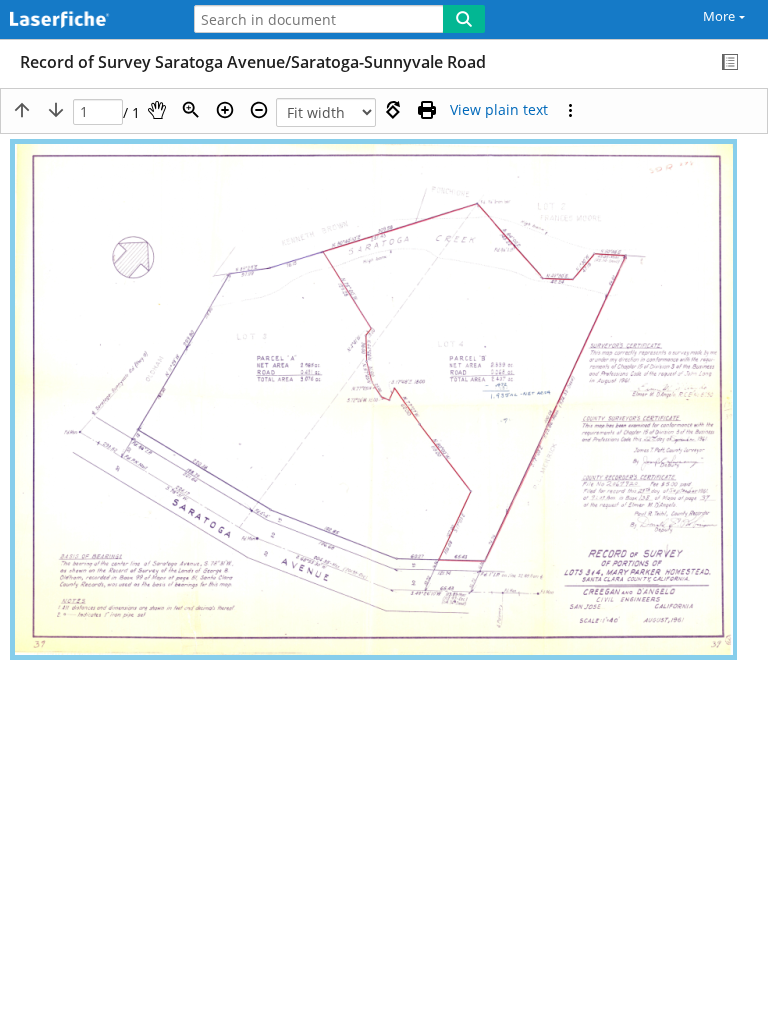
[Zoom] (191, 110)
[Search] (464, 19)
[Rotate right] (393, 110)
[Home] (85, 20)
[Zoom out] (259, 110)
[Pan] (157, 110)
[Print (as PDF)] (427, 110)
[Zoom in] (225, 110)
